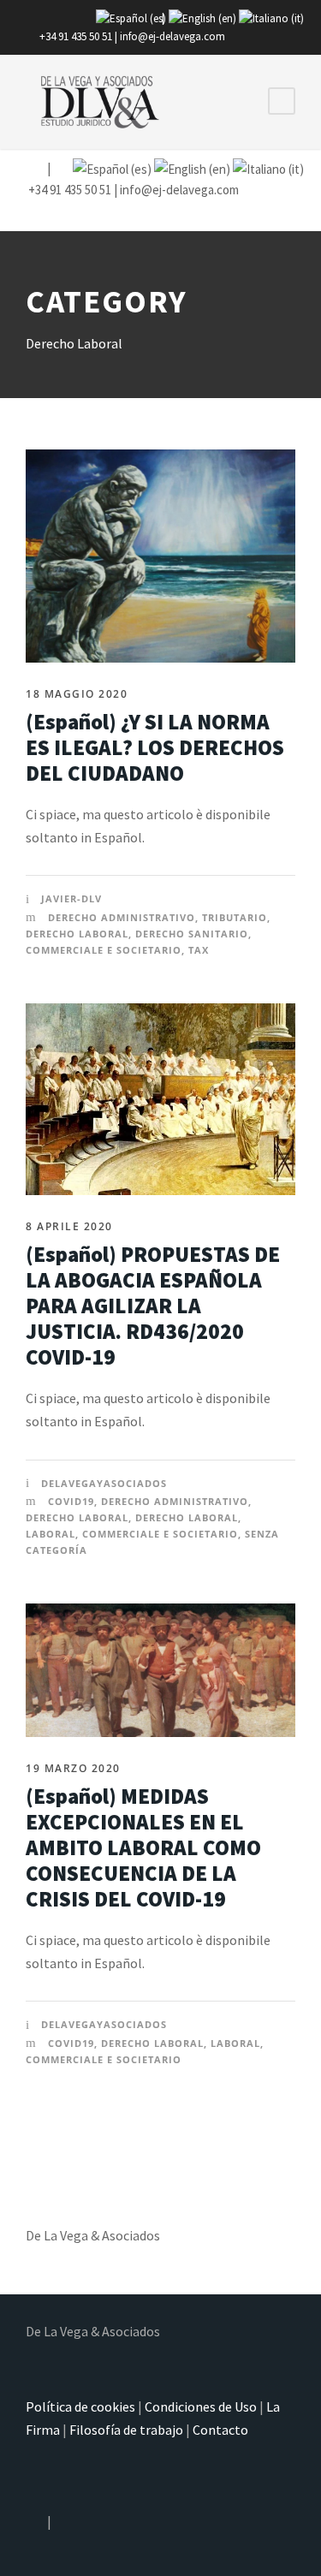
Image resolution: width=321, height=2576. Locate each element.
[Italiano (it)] (271, 18)
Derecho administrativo (122, 917)
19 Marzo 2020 (73, 1768)
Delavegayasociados (104, 1483)
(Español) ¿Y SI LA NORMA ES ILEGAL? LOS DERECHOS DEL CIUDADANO (155, 747)
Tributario (235, 917)
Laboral (51, 1534)
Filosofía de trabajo (126, 2430)
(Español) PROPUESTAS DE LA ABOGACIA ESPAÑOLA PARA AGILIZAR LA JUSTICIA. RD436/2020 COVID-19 (153, 1306)
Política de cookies (80, 2406)
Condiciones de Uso (201, 2406)
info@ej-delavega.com (172, 36)
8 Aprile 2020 (69, 1226)
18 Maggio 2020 (77, 694)
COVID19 (71, 1501)
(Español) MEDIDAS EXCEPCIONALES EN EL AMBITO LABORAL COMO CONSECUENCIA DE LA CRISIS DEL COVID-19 (143, 1847)
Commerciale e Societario (104, 950)
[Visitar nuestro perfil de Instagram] (35, 168)
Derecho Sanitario (192, 934)
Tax (199, 950)
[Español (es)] (131, 18)
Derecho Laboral (77, 934)
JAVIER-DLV (71, 898)
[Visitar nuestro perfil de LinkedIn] (60, 168)
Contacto (220, 2430)
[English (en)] (202, 18)
